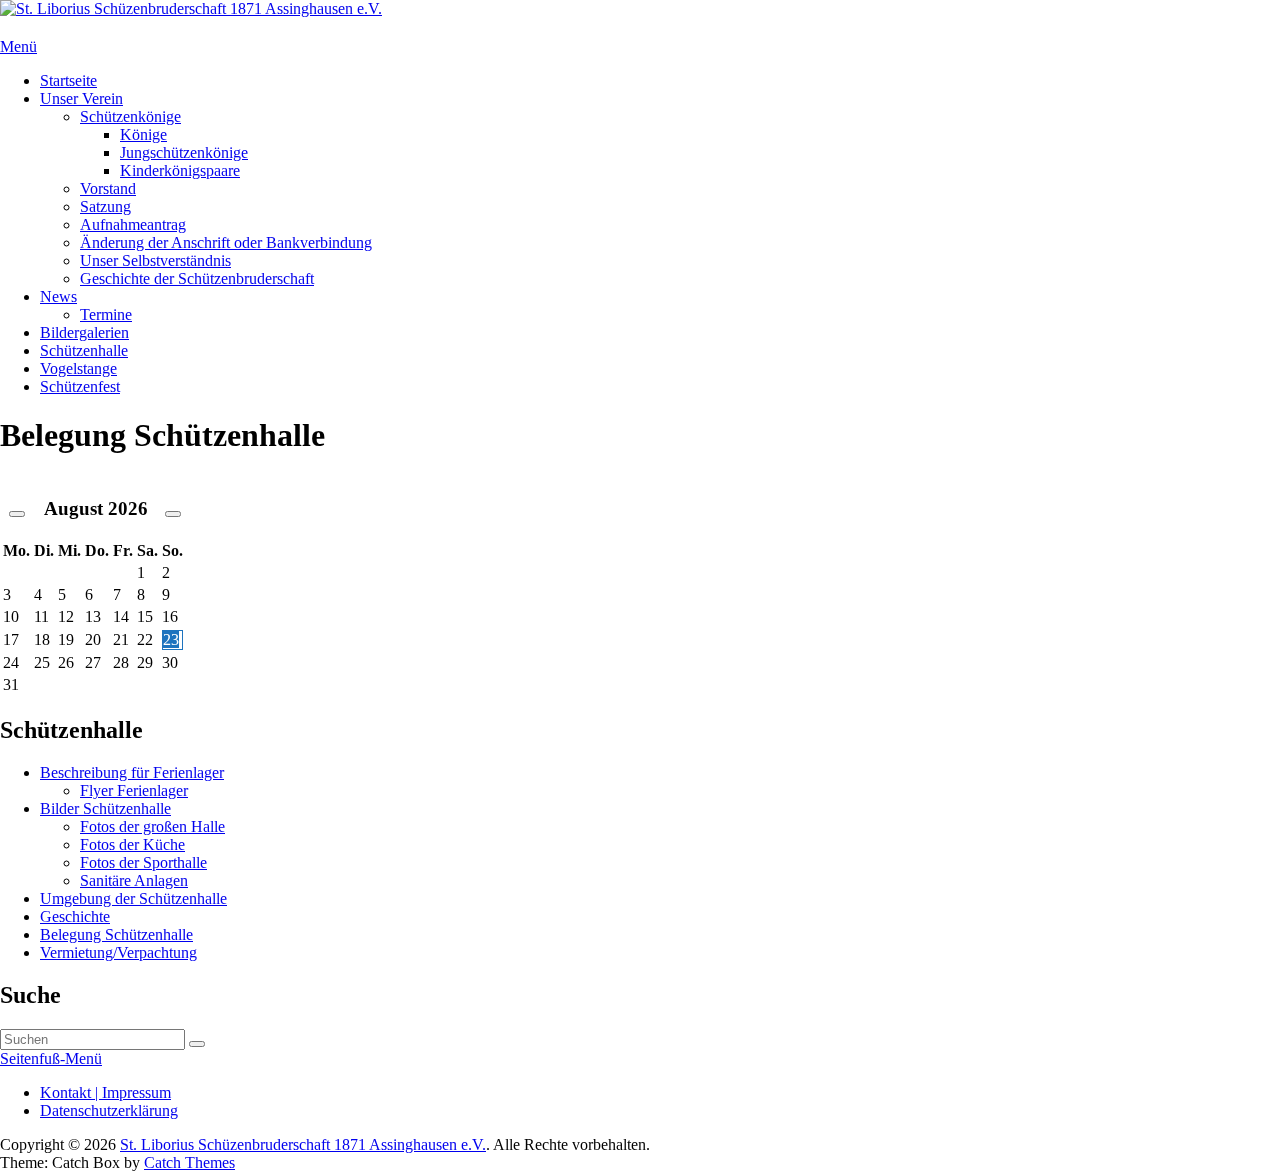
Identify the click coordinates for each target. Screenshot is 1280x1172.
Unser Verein (81, 98)
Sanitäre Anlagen (134, 880)
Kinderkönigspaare (180, 170)
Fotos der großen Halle (152, 826)
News (58, 296)
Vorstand (108, 188)
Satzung (105, 206)
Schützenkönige (130, 116)
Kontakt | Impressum (105, 1092)
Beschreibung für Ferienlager (132, 772)
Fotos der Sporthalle (143, 862)
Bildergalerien (84, 332)
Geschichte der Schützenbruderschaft (197, 278)
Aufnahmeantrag (133, 224)
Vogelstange (78, 368)
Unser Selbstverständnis (155, 260)
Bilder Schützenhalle (105, 808)
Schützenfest (80, 386)
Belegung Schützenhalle (116, 934)
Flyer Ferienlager (134, 790)
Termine (106, 314)
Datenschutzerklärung (109, 1110)
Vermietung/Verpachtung (118, 952)
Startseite (68, 80)
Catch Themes (189, 1162)
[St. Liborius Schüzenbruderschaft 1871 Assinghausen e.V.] (191, 8)
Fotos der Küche (132, 844)
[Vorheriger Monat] (17, 514)
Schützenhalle (84, 350)
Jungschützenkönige (184, 152)
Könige (143, 134)
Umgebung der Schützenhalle (133, 898)
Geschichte (75, 916)
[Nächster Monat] (173, 514)
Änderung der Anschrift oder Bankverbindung (226, 242)
